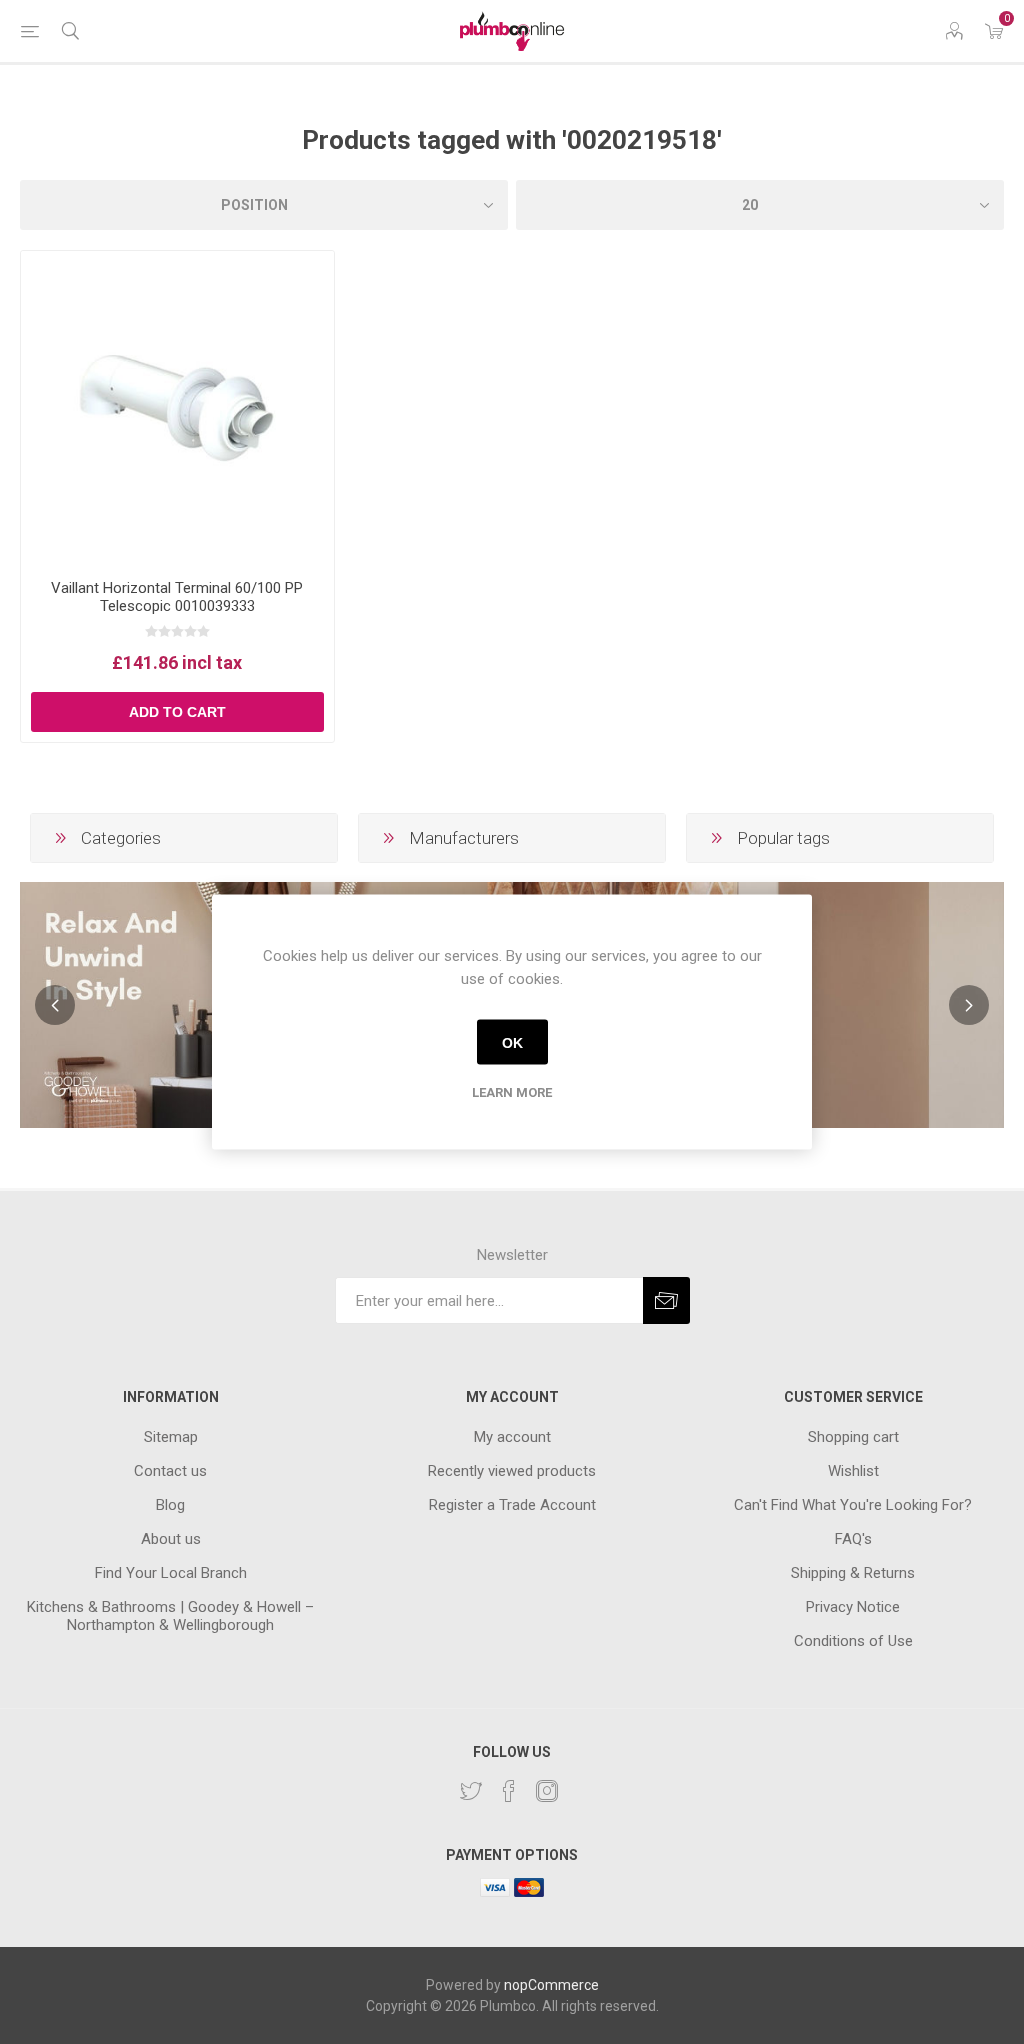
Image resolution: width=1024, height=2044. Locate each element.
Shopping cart (853, 1437)
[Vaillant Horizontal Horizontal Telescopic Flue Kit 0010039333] (177, 407)
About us (171, 1539)
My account (512, 1437)
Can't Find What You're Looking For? (853, 1505)
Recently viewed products (512, 1471)
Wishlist (853, 1471)
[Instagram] (547, 1791)
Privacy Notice (853, 1607)
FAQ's (853, 1539)
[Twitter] (471, 1791)
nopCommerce (551, 1985)
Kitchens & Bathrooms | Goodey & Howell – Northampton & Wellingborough (170, 1616)
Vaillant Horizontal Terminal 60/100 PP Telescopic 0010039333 (177, 597)
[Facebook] (509, 1791)
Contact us (170, 1471)
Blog (170, 1505)
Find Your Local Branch (171, 1573)
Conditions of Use (853, 1641)
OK (512, 1042)
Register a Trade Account (512, 1505)
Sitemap (171, 1437)
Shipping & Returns (853, 1573)
